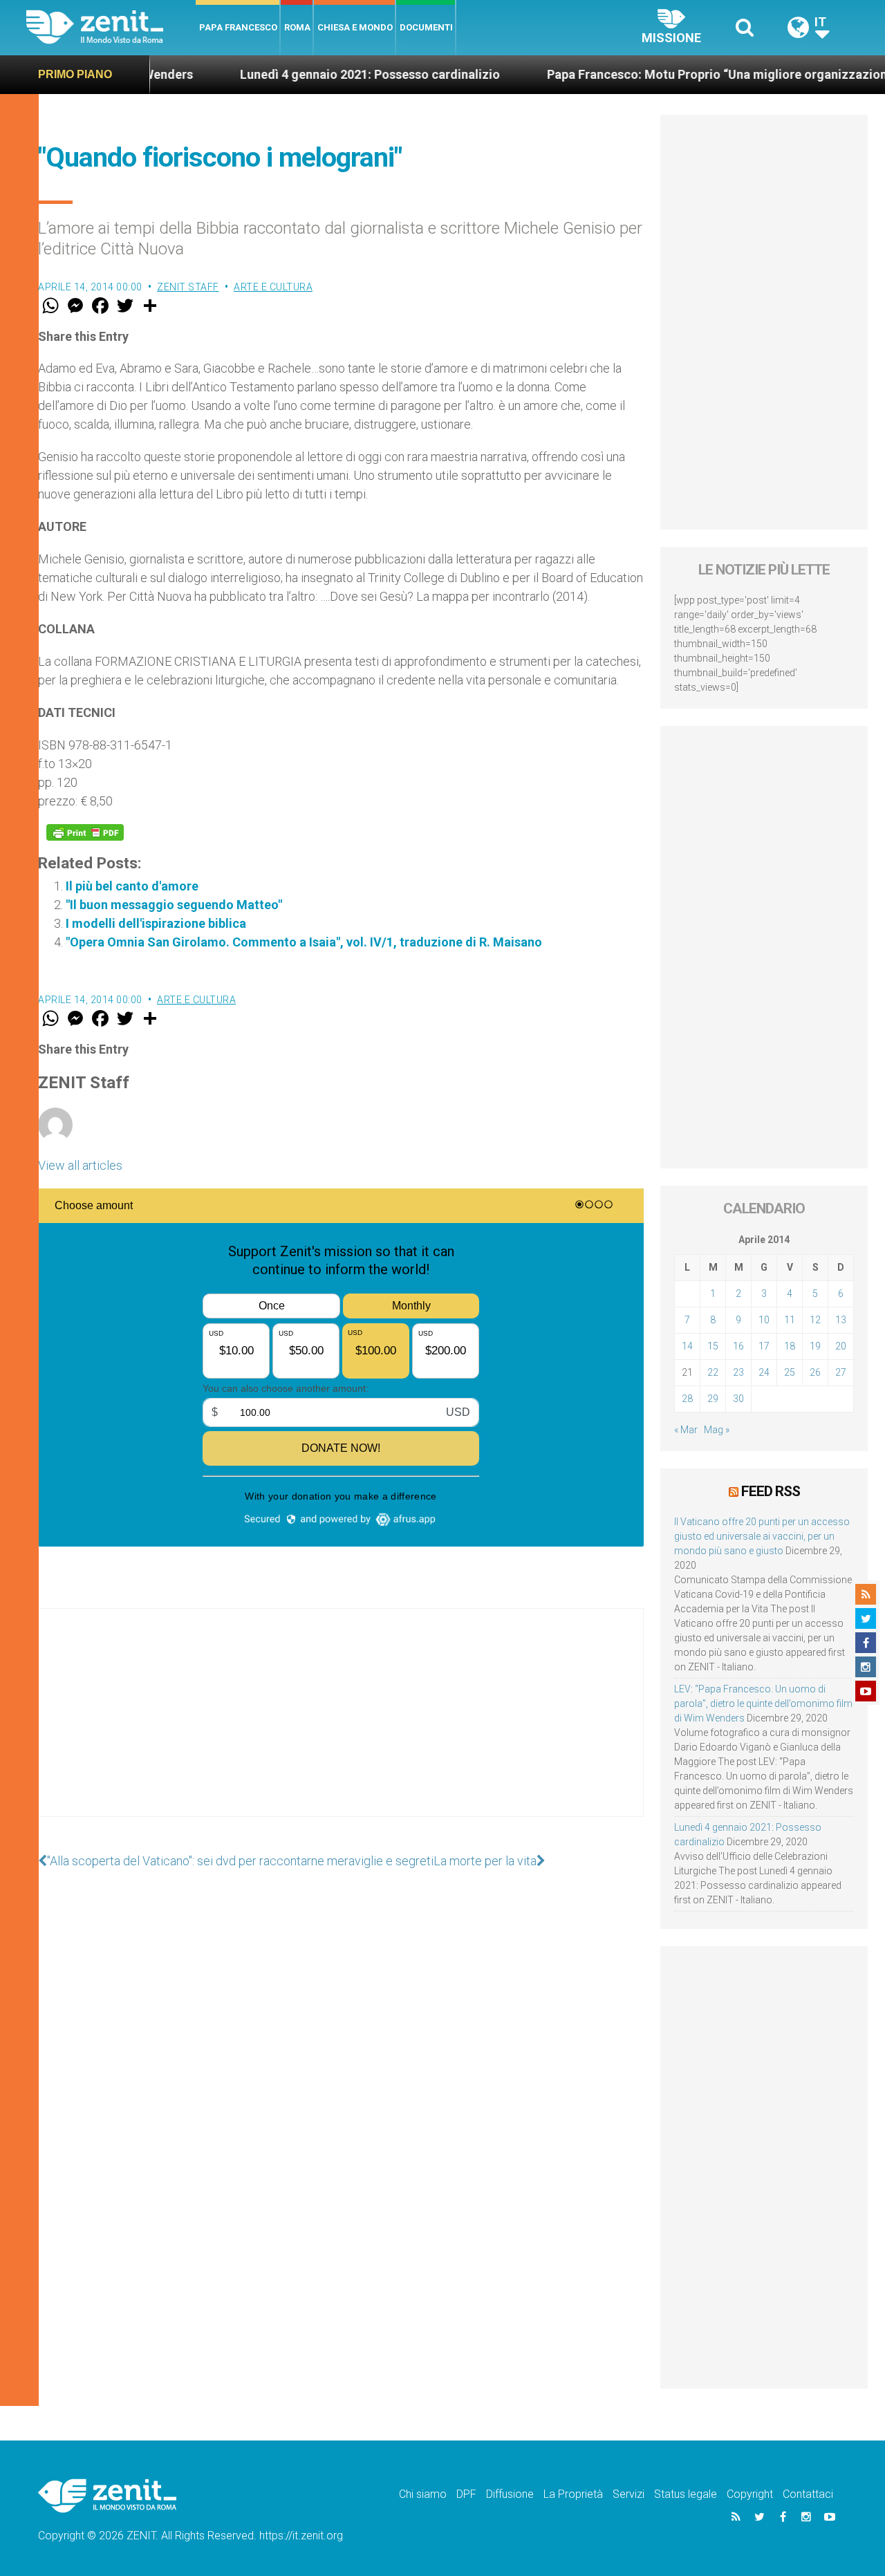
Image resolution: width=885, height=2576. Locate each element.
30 (738, 1399)
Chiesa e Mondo (355, 27)
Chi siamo (423, 2494)
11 (790, 1320)
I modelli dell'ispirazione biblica (156, 923)
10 (764, 1320)
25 (790, 1372)
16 (738, 1346)
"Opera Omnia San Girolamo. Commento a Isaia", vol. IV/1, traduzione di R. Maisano (304, 942)
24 (764, 1372)
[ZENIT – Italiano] (111, 27)
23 (738, 1372)
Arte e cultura (273, 287)
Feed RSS (771, 1491)
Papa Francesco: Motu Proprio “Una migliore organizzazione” (668, 74)
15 (713, 1346)
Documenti (426, 27)
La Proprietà (573, 2494)
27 (841, 1372)
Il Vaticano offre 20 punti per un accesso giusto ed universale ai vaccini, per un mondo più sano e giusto (762, 1536)
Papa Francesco (238, 27)
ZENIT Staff (188, 287)
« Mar (686, 1430)
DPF (466, 2494)
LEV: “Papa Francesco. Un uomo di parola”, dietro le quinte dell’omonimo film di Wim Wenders (763, 1704)
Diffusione (510, 2494)
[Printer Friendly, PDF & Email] (85, 832)
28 (687, 1399)
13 (841, 1320)
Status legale (686, 2494)
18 (790, 1346)
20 (841, 1346)
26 (815, 1372)
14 (687, 1346)
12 (815, 1320)
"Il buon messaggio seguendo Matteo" (174, 905)
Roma (297, 27)
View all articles (80, 1165)
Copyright (750, 2494)
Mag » (717, 1430)
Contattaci (808, 2494)
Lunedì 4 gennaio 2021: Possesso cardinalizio (315, 74)
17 (764, 1346)
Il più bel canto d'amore (132, 886)
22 (713, 1372)
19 (815, 1346)
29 (713, 1399)
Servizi (628, 2494)
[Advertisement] (341, 1726)
